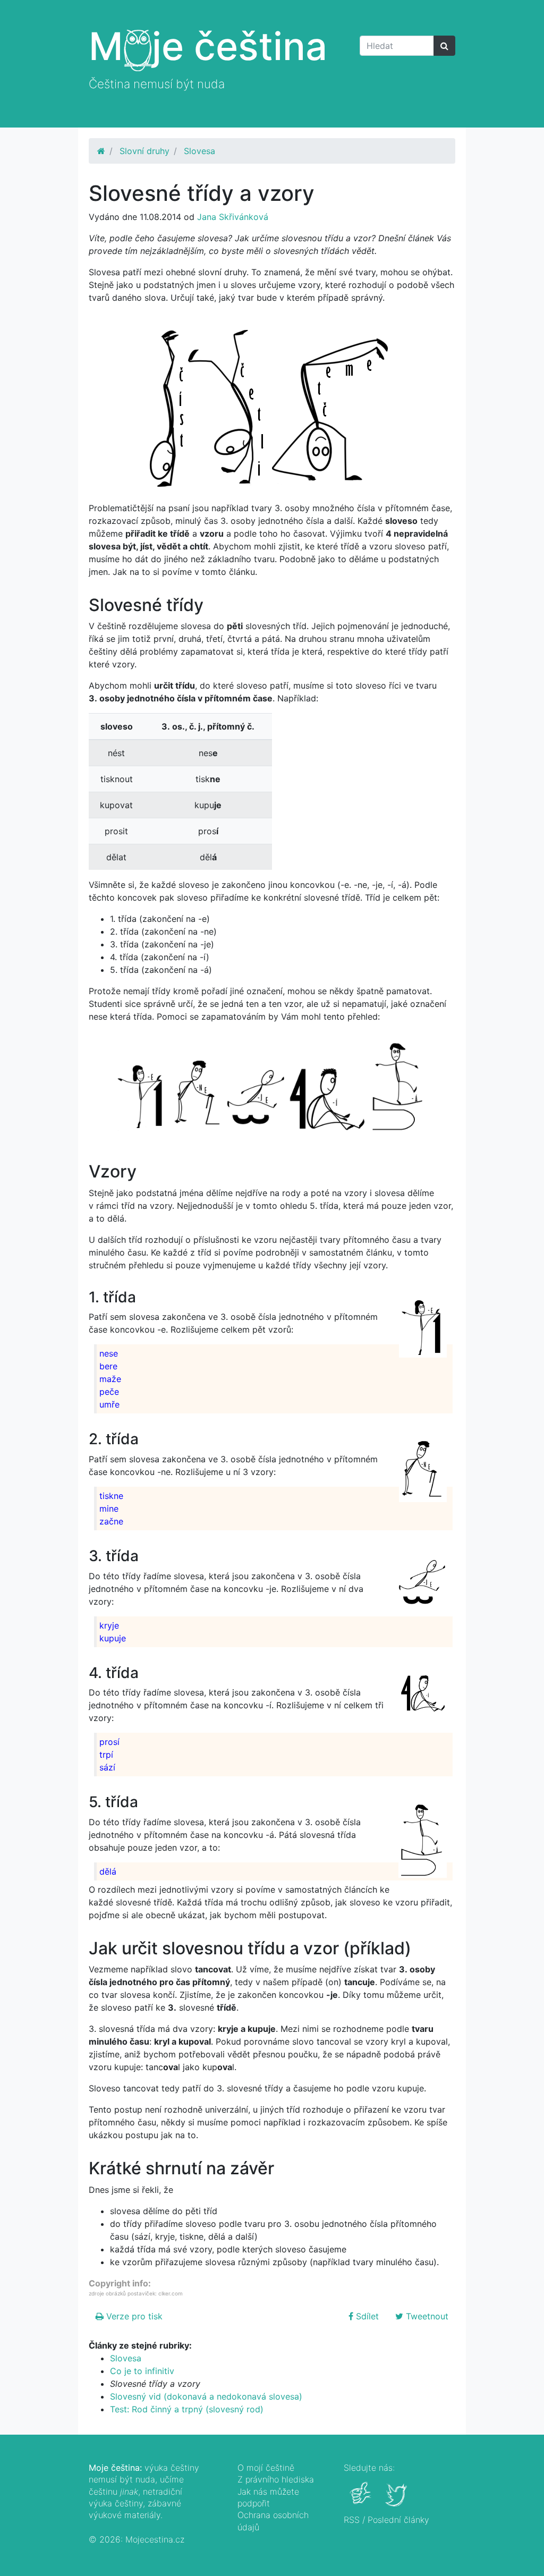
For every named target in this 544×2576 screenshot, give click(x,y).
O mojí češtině (266, 2468)
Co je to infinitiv (142, 2371)
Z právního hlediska (276, 2479)
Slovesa (199, 151)
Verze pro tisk (133, 2316)
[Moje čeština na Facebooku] (362, 2501)
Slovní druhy (144, 151)
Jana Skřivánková (233, 217)
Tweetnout (426, 2316)
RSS (352, 2520)
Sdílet (366, 2316)
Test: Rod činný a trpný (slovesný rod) (187, 2409)
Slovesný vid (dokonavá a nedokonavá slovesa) (206, 2396)
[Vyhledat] (444, 46)
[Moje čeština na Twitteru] (397, 2501)
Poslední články (398, 2520)
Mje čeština (208, 46)
